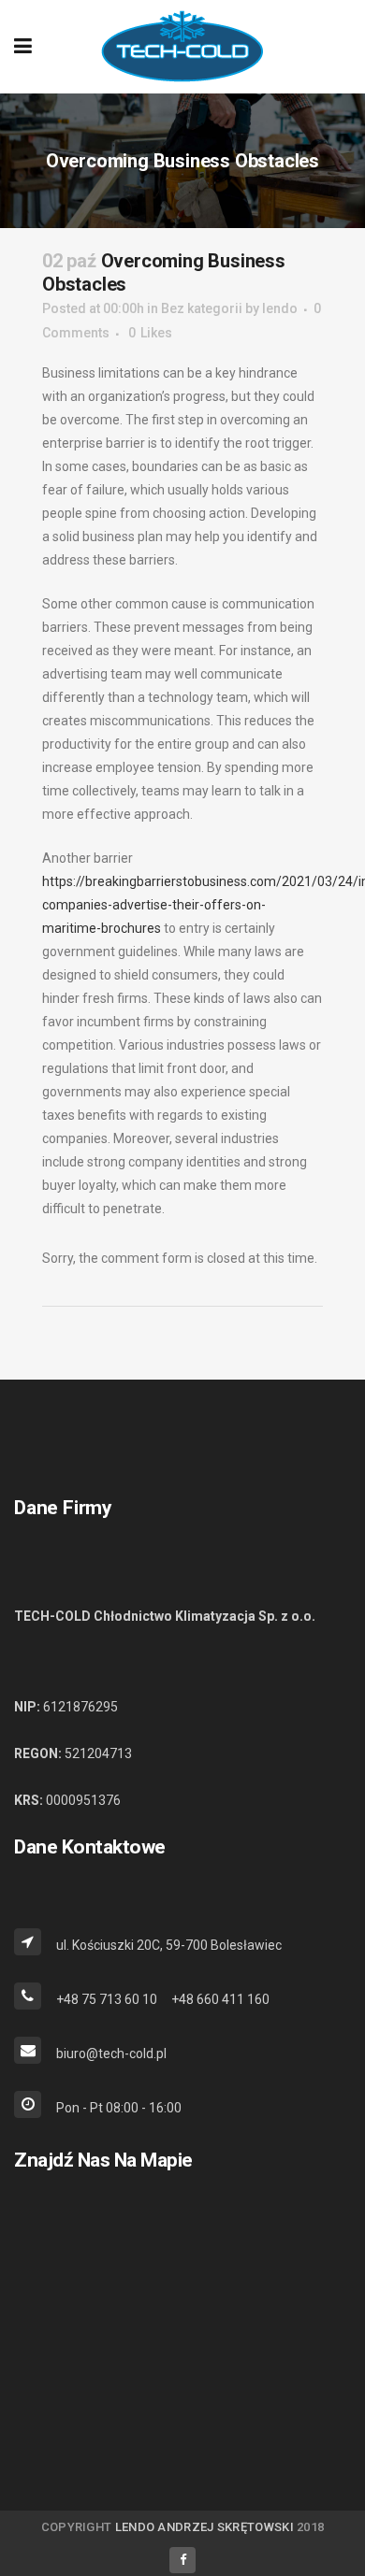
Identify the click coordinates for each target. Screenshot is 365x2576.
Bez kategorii (202, 308)
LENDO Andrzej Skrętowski (204, 2527)
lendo (280, 308)
